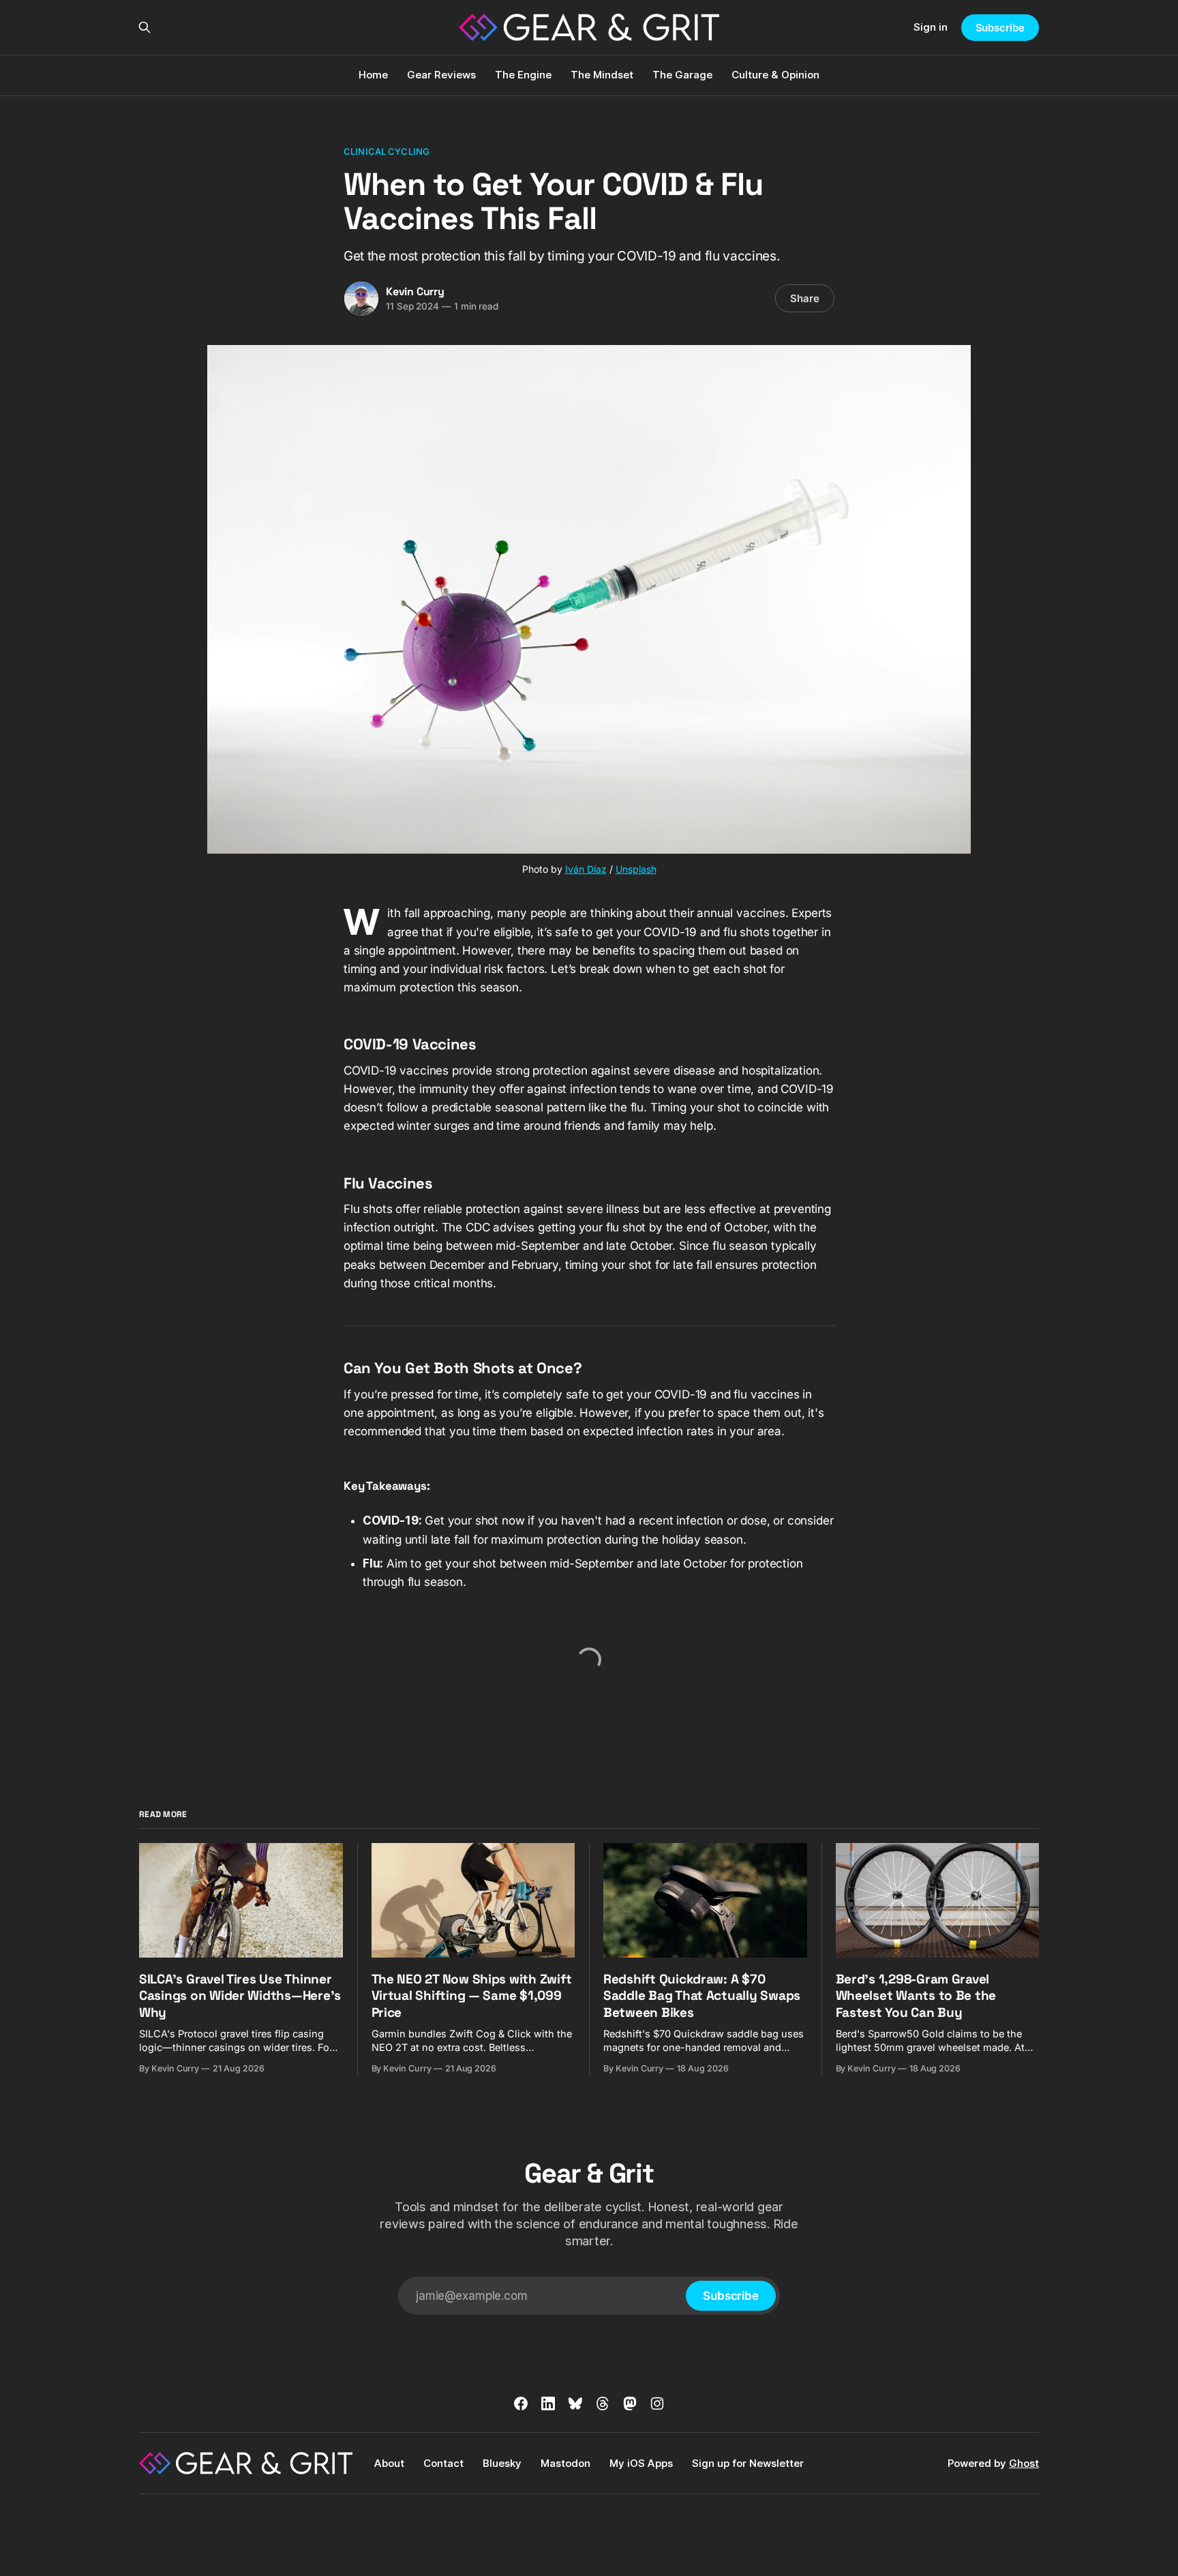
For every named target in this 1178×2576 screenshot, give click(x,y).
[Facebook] (521, 2403)
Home (373, 75)
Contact (443, 2463)
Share (805, 298)
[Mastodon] (630, 2403)
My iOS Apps (641, 2463)
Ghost (1024, 2463)
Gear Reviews (441, 75)
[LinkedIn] (548, 2403)
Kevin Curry (415, 291)
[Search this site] (145, 27)
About (389, 2463)
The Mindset (602, 75)
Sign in (931, 27)
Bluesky (502, 2463)
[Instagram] (657, 2403)
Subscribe (1000, 28)
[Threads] (603, 2403)
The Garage (682, 75)
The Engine (523, 75)
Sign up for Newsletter (748, 2463)
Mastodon (565, 2463)
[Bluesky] (575, 2403)
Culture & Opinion (775, 75)
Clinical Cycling (387, 151)
